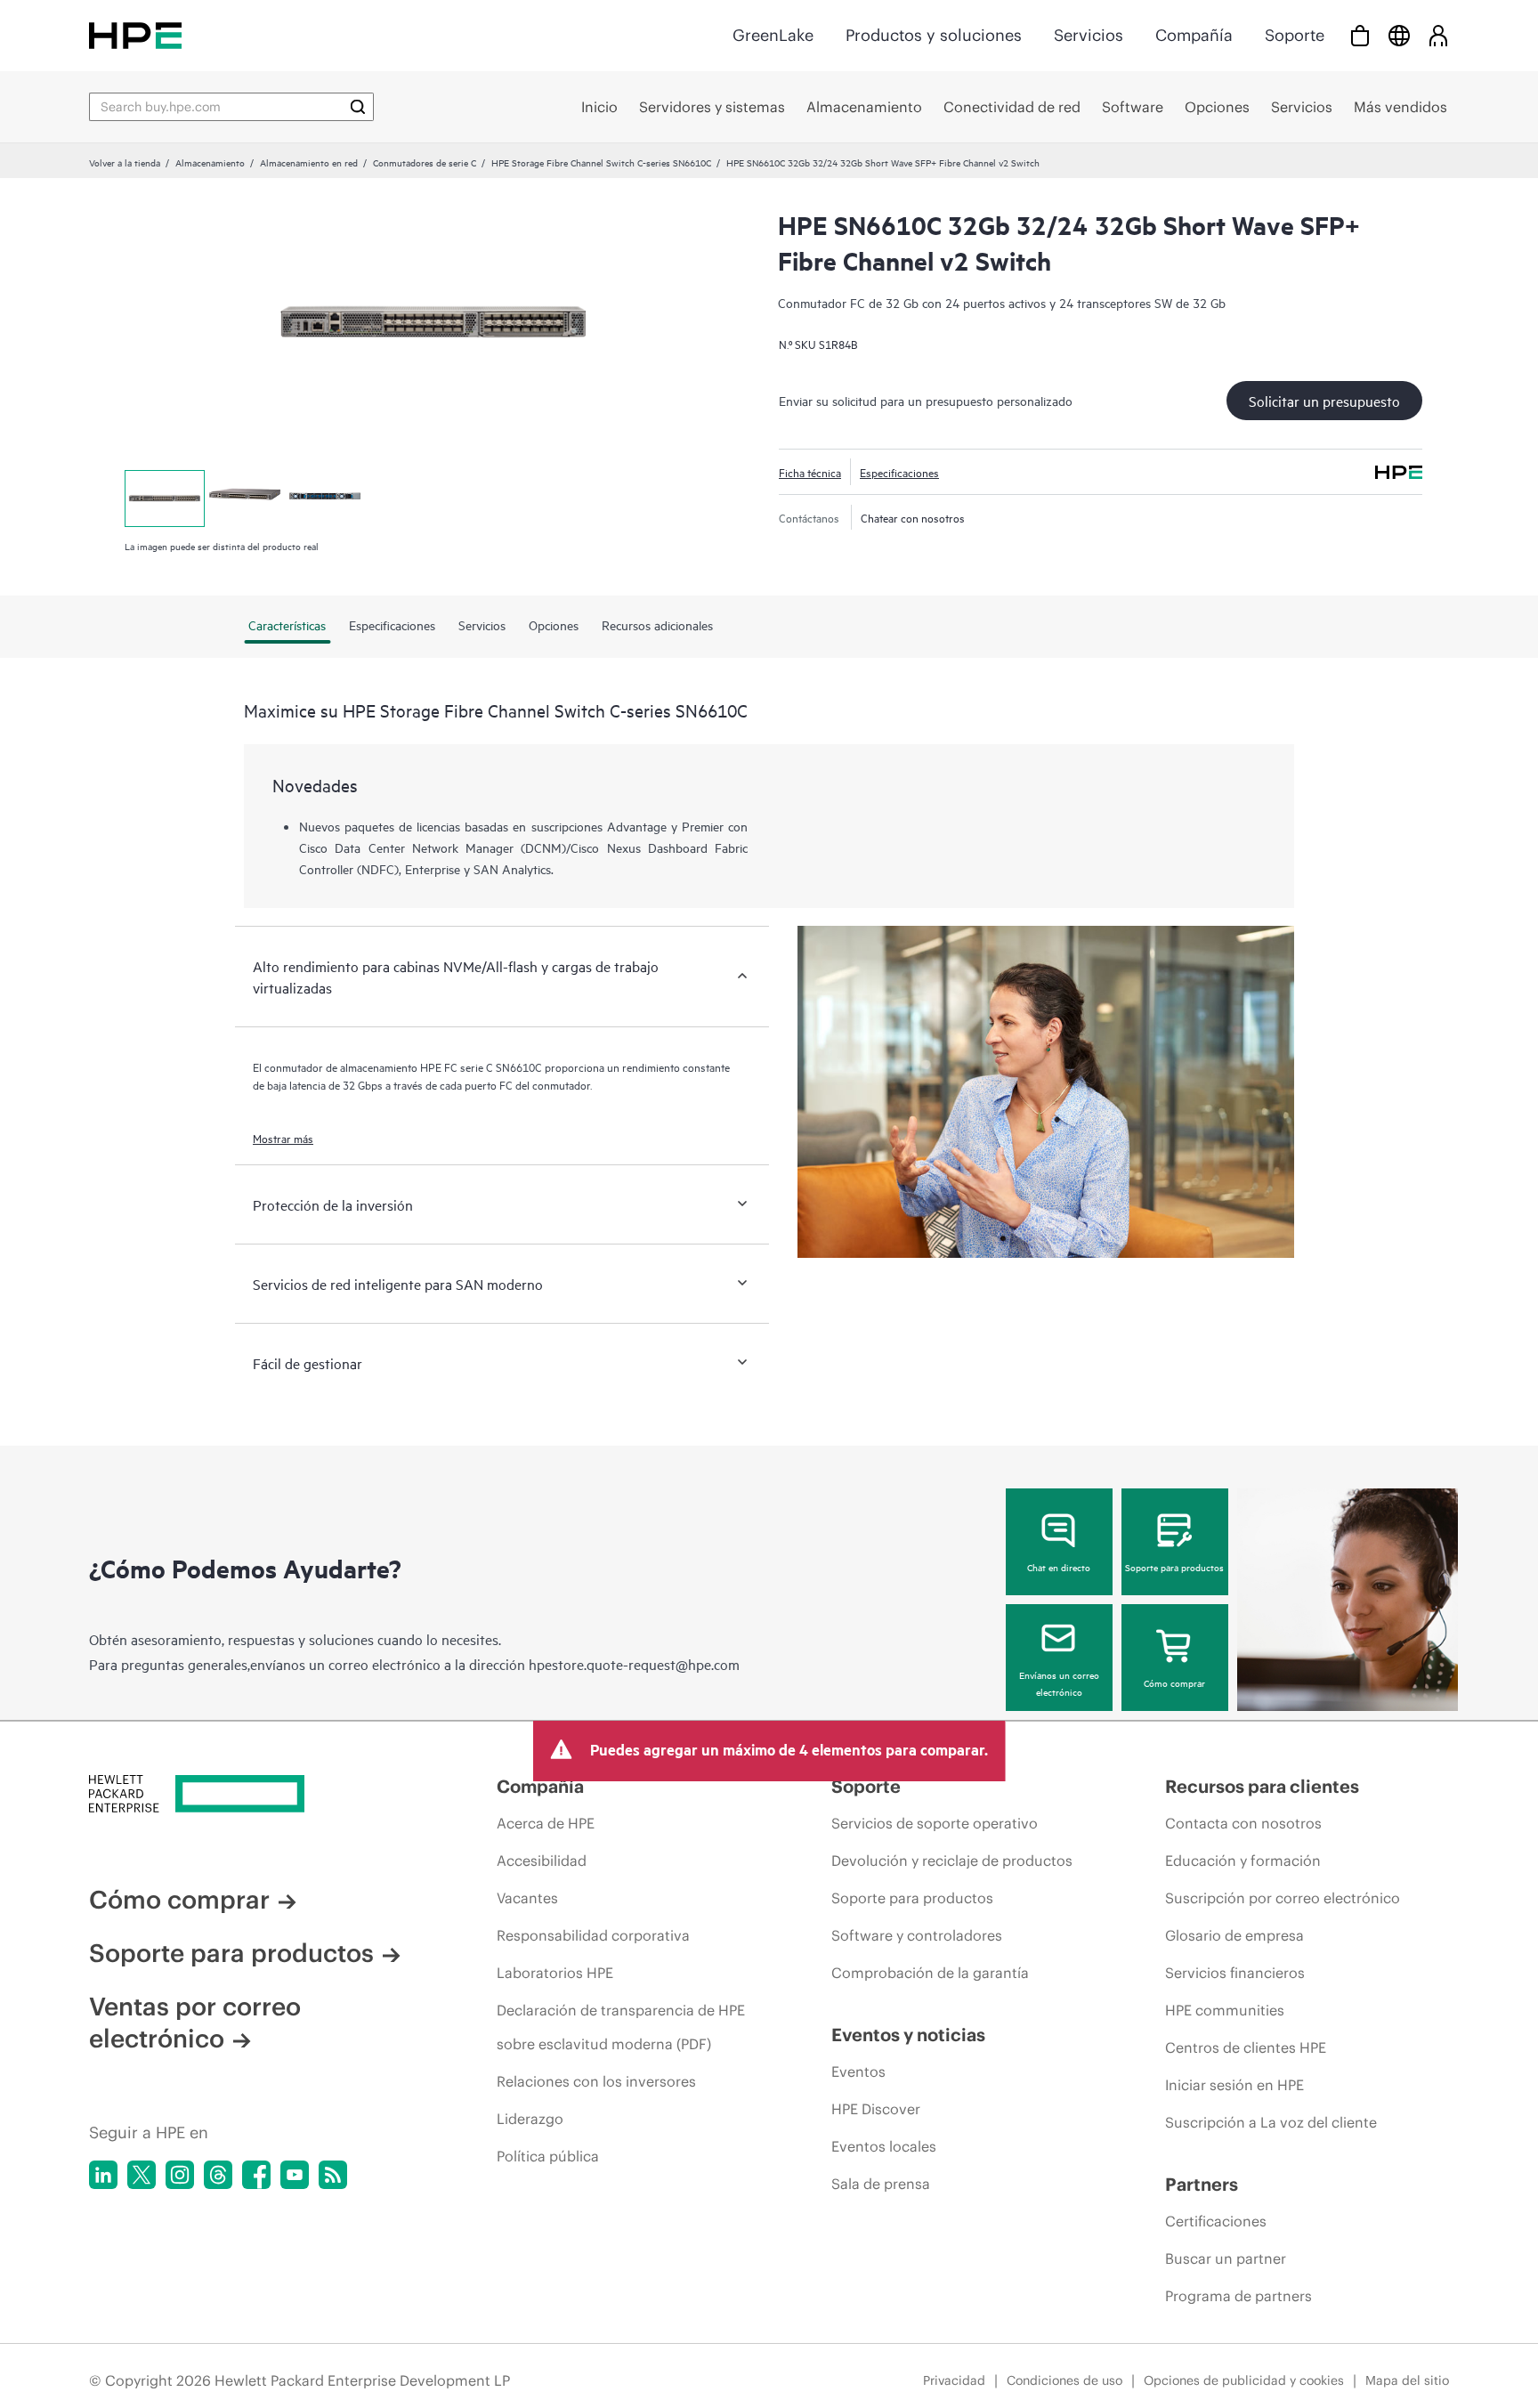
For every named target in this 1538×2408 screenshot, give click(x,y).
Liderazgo (530, 2119)
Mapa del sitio (1407, 2380)
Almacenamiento (210, 162)
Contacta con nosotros (1243, 1823)
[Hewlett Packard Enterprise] (135, 35)
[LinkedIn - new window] (103, 2175)
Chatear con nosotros (913, 517)
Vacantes (527, 1898)
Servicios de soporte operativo (935, 1823)
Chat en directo (1059, 1567)
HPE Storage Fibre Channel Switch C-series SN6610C (601, 162)
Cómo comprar (1174, 1682)
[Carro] (1360, 35)
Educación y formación (1243, 1861)
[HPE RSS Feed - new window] (333, 2175)
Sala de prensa (881, 2184)
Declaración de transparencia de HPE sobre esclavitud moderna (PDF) (621, 2027)
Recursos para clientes (1262, 1786)
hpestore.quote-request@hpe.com (634, 1664)
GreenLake (773, 35)
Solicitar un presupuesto (1324, 401)
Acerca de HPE (546, 1823)
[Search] (358, 107)
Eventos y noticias (908, 2035)
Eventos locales (884, 2146)
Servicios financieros (1235, 1973)
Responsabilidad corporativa (593, 1935)
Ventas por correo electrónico (195, 2023)
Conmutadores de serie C (425, 162)
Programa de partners (1238, 2296)
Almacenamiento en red (309, 162)
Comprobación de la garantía (930, 1973)
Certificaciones (1216, 2221)
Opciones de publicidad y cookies (1244, 2380)
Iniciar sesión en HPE (1234, 2085)
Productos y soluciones (934, 35)
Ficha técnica (810, 472)
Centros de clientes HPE (1246, 2047)
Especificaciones (899, 472)
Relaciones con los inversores (596, 2081)
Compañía (1194, 35)
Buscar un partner (1226, 2258)
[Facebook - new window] (256, 2175)
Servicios (1089, 35)
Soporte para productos (1174, 1567)
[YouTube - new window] (295, 2175)
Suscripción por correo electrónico (1283, 1898)
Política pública (548, 2156)
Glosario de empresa (1234, 1935)
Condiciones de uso (1064, 2380)
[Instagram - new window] (180, 2175)
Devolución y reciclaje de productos (952, 1861)
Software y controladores (917, 1935)
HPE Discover (876, 2109)
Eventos (858, 2072)
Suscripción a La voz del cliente (1271, 2122)
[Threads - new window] (218, 2175)
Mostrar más (283, 1138)
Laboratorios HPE (555, 1973)
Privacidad (954, 2380)
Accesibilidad (542, 1861)
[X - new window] (142, 2175)
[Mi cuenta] (1438, 35)
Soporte (1295, 35)
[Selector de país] (1399, 35)
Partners (1202, 2184)
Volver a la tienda (125, 162)
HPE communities (1225, 2010)
